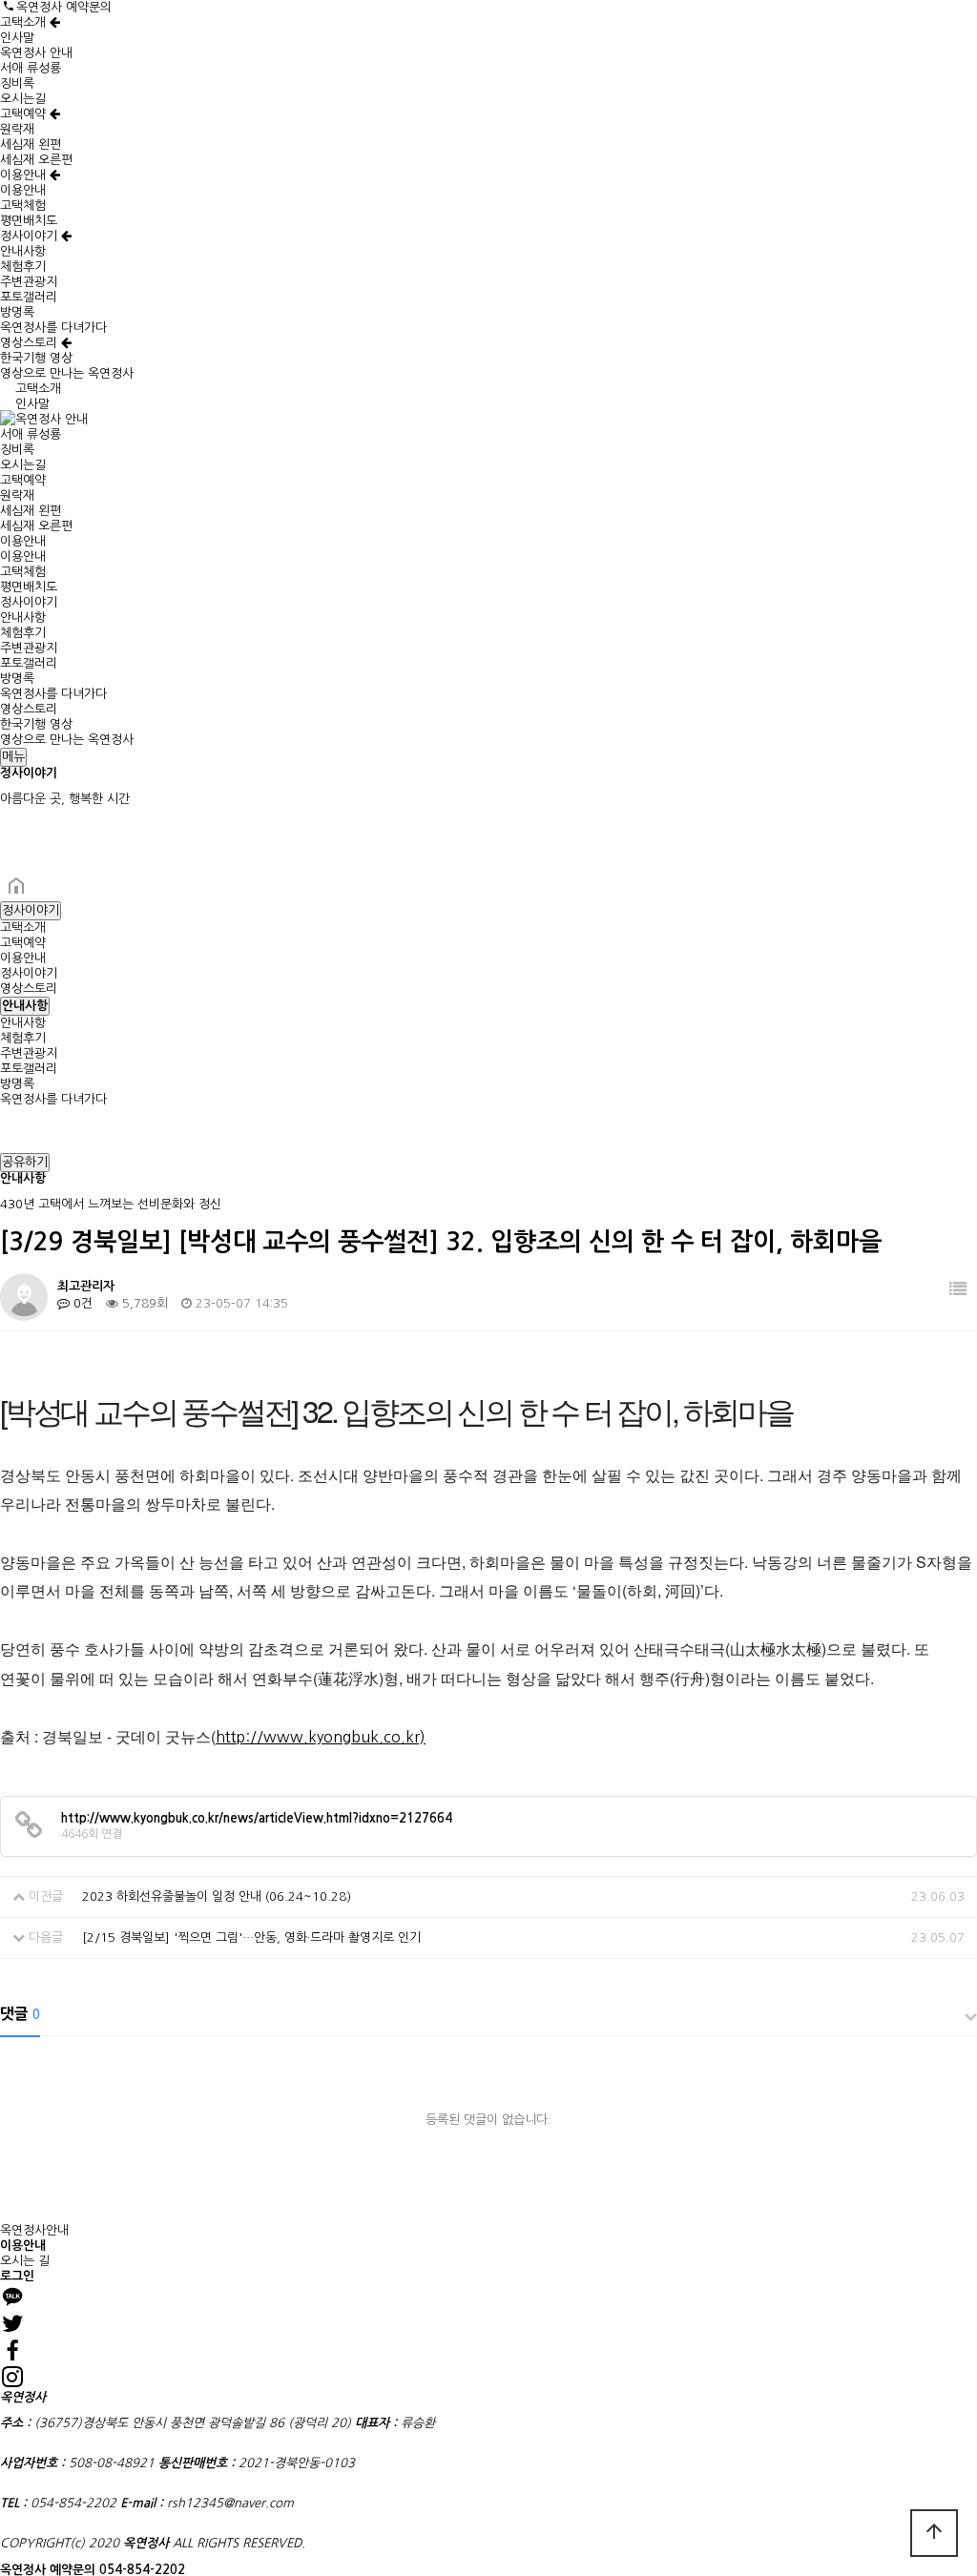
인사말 (17, 38)
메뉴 (13, 757)
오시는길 (23, 99)
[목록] (958, 1290)
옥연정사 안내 (36, 53)
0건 (81, 1303)
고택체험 (23, 206)
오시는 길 (25, 2261)
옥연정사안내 (34, 2230)
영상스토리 (31, 343)
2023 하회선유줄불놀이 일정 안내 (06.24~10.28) (217, 1896)
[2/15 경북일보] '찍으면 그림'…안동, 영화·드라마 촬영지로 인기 (251, 1937)
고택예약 (25, 114)
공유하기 (25, 1162)
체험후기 (23, 267)
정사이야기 (31, 236)
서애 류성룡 (31, 68)
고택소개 (25, 22)
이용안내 (25, 175)
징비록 (17, 83)
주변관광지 (29, 282)
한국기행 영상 (36, 358)
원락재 (17, 129)
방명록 (17, 312)
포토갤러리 (29, 297)
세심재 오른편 (36, 160)
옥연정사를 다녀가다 (53, 328)
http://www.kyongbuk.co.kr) (321, 1737)
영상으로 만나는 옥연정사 (67, 373)
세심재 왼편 (31, 144)
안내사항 (23, 251)
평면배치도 (29, 221)
